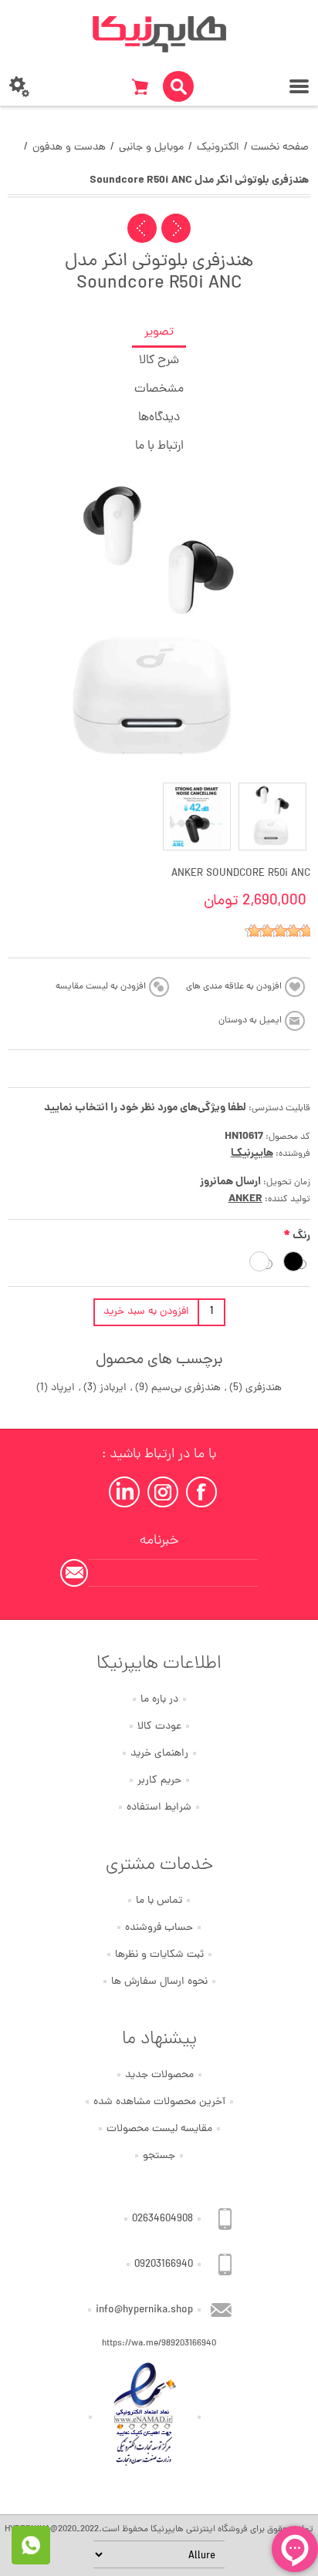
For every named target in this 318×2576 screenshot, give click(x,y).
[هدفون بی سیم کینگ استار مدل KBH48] (142, 228)
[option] (272, 817)
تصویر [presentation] (159, 332)
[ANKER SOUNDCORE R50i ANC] (272, 817)
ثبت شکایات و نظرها (159, 1955)
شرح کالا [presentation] (159, 361)
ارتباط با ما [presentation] (159, 446)
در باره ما (159, 1700)
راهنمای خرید (159, 1754)
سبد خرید (140, 86)
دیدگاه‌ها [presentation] (159, 418)
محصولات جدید (159, 2075)
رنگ (300, 1236)
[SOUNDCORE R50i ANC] (197, 817)
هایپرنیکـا (252, 1153)
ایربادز (113, 1388)
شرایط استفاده (159, 1808)
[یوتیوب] (124, 1492)
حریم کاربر (159, 1781)
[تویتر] (163, 1492)
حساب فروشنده (159, 1928)
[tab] (159, 333)
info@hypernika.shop (144, 2310)
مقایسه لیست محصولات (159, 2129)
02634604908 (162, 2219)
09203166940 (164, 2265)
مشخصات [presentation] (159, 389)
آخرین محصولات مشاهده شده (159, 2102)
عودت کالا (159, 1727)
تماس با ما (159, 1901)
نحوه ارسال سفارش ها (159, 1982)
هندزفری (264, 1388)
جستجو (159, 2156)
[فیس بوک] (201, 1492)
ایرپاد (63, 1388)
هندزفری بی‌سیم (186, 1388)
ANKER (245, 1199)
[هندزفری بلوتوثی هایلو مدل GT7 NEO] (176, 228)
